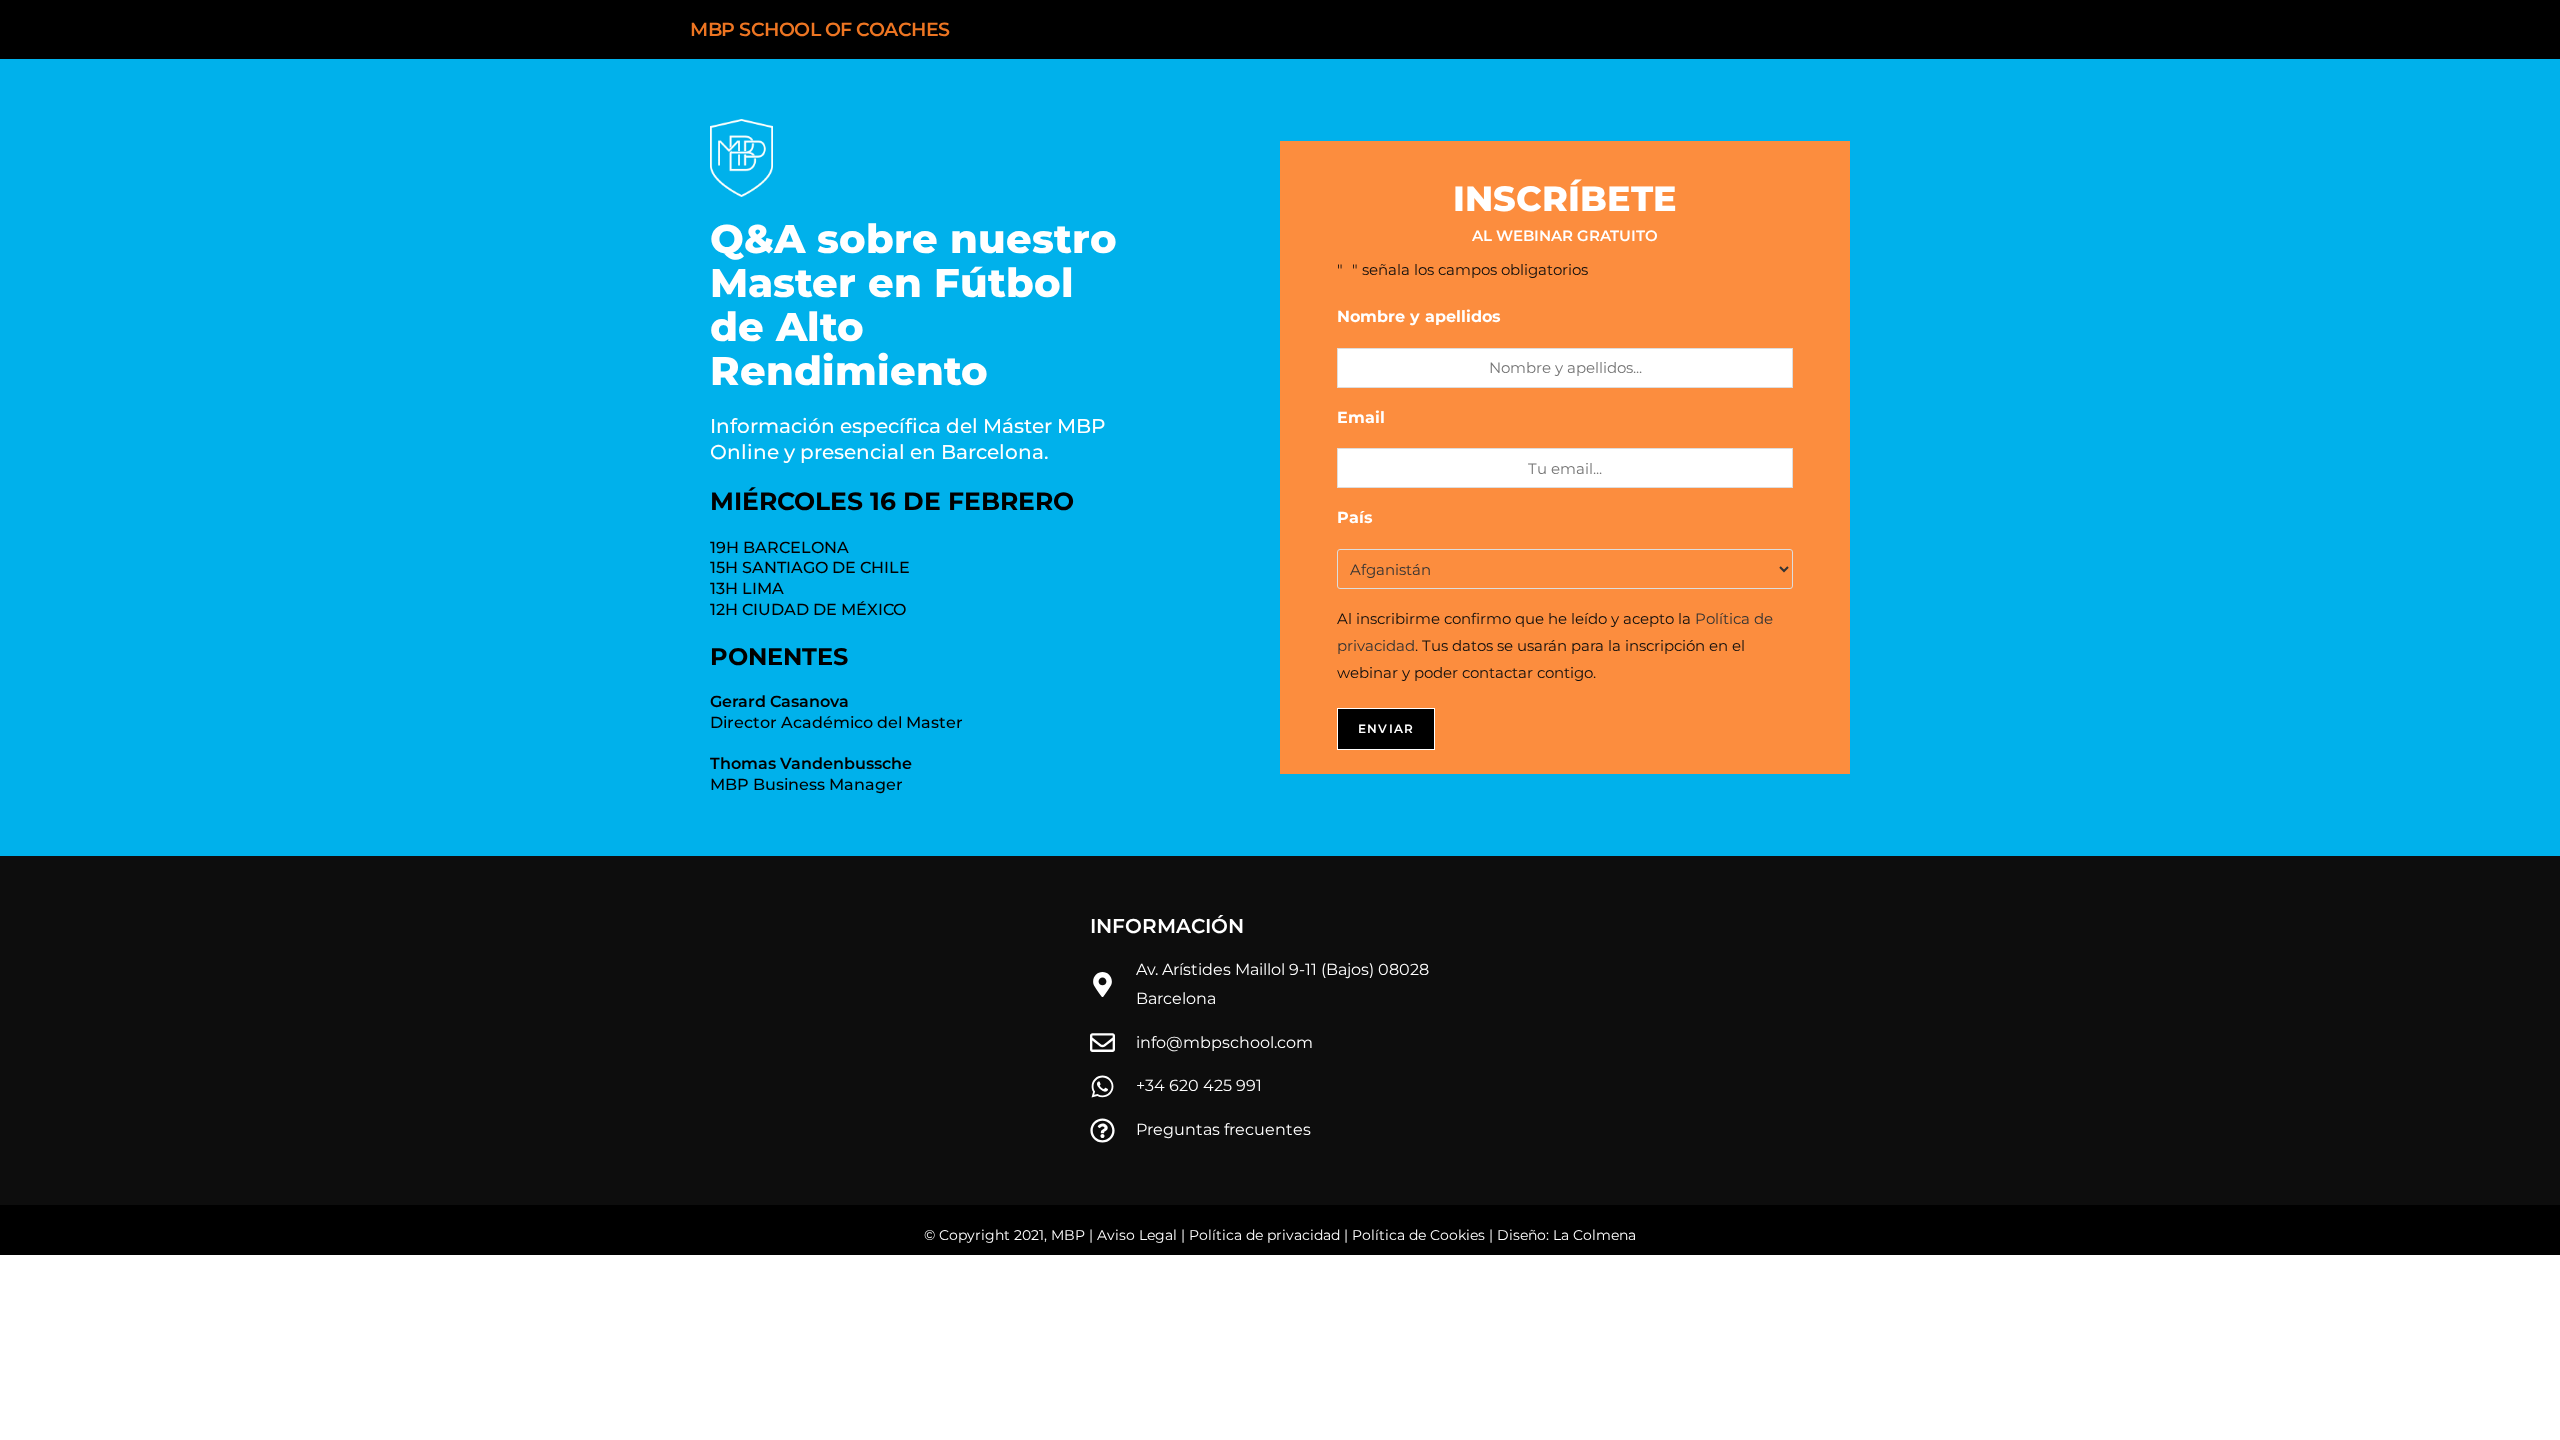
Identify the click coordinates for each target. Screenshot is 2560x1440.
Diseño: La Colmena (1566, 1235)
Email (1369, 417)
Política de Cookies (1418, 1235)
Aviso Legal (1137, 1235)
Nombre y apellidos (1427, 316)
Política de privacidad (1264, 1235)
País (1363, 517)
